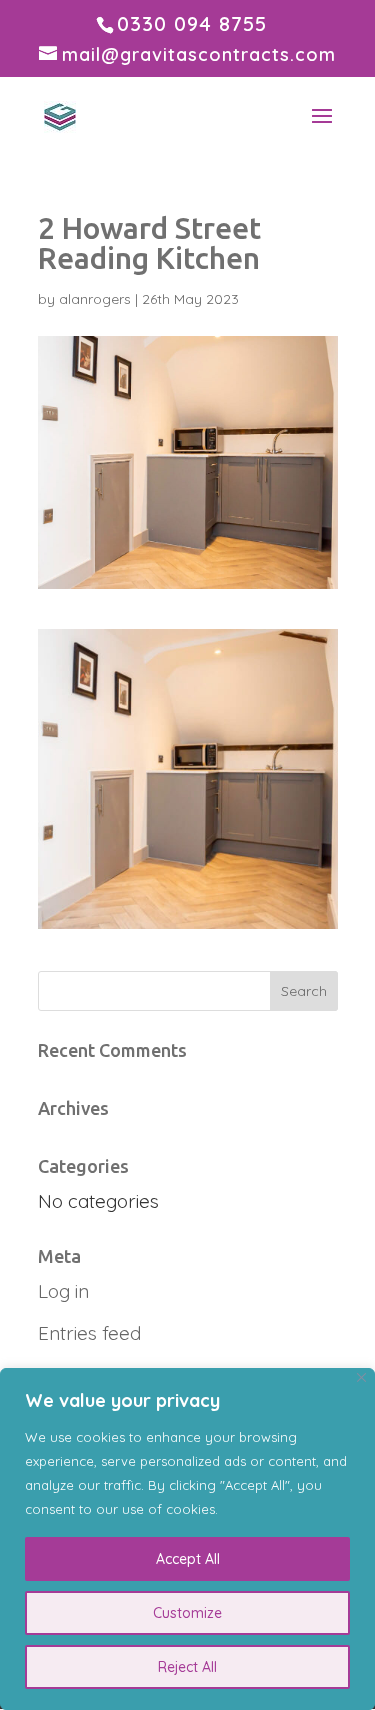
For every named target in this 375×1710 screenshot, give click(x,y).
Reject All (187, 1667)
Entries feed (89, 1333)
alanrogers (95, 299)
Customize (187, 1613)
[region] (187, 1539)
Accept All (188, 1559)
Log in (63, 1291)
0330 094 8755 (192, 23)
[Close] (361, 1377)
